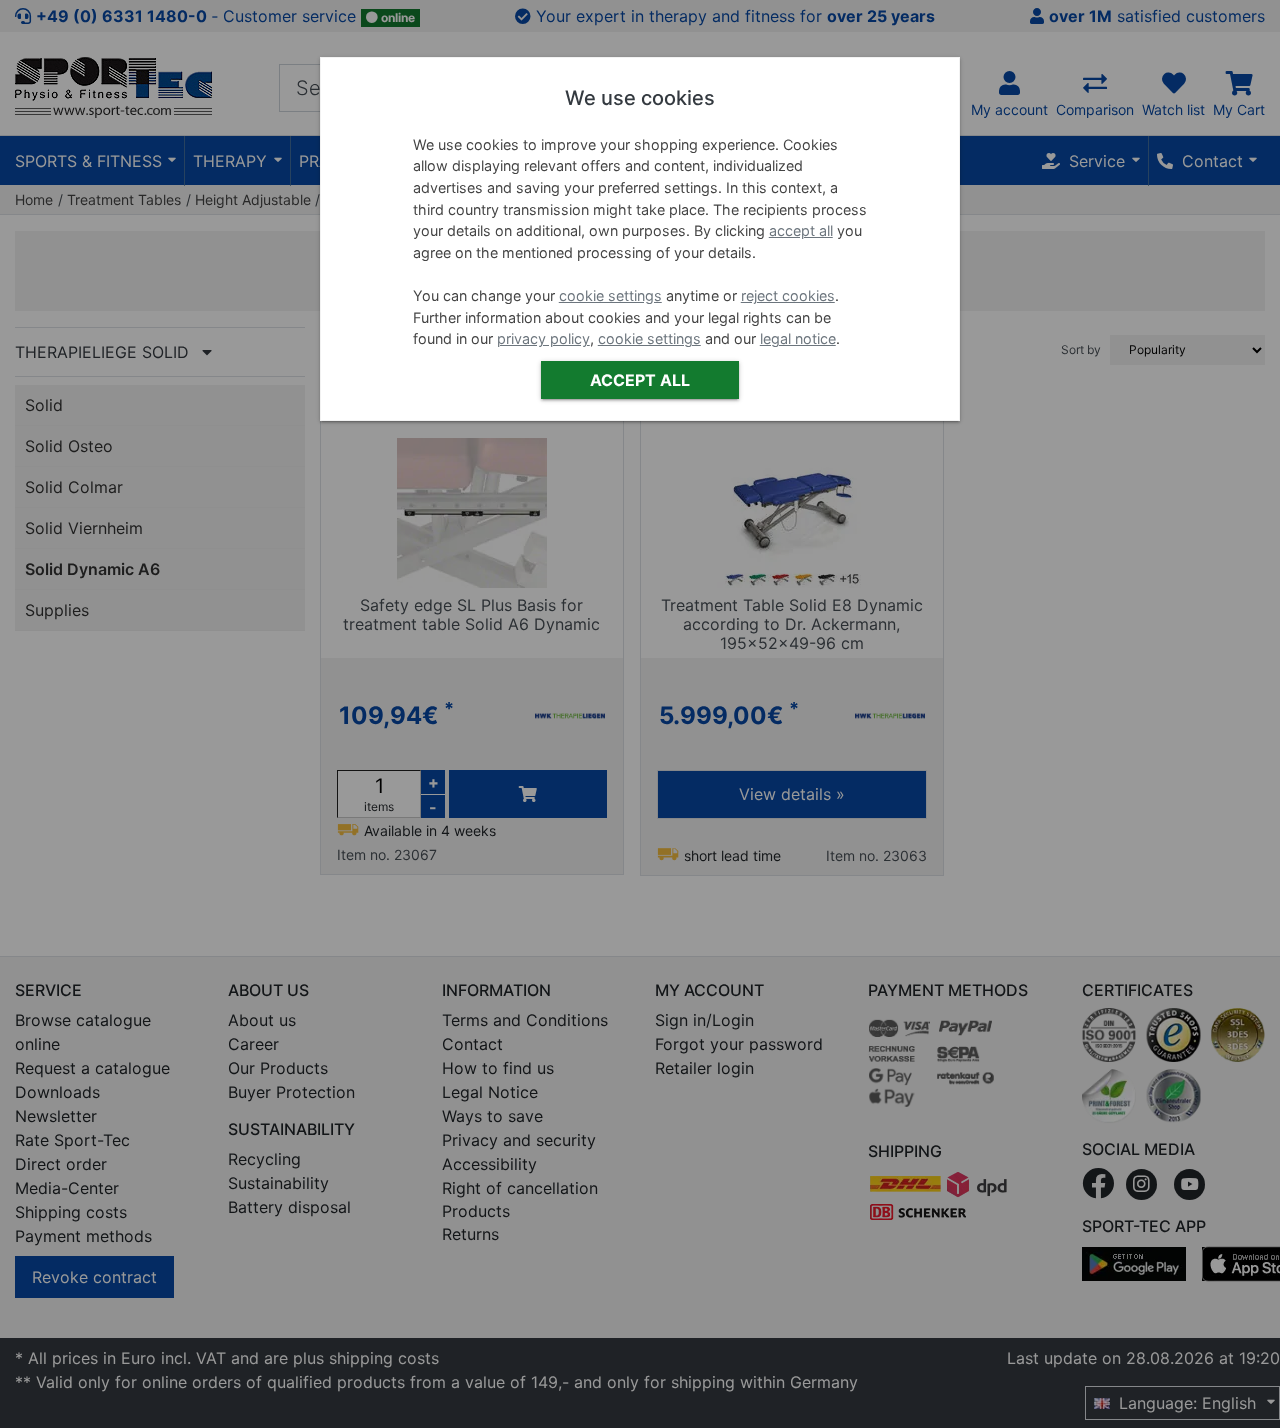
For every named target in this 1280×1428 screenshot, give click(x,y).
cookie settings (610, 295)
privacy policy (543, 339)
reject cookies (788, 295)
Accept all (640, 380)
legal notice (798, 339)
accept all (801, 231)
